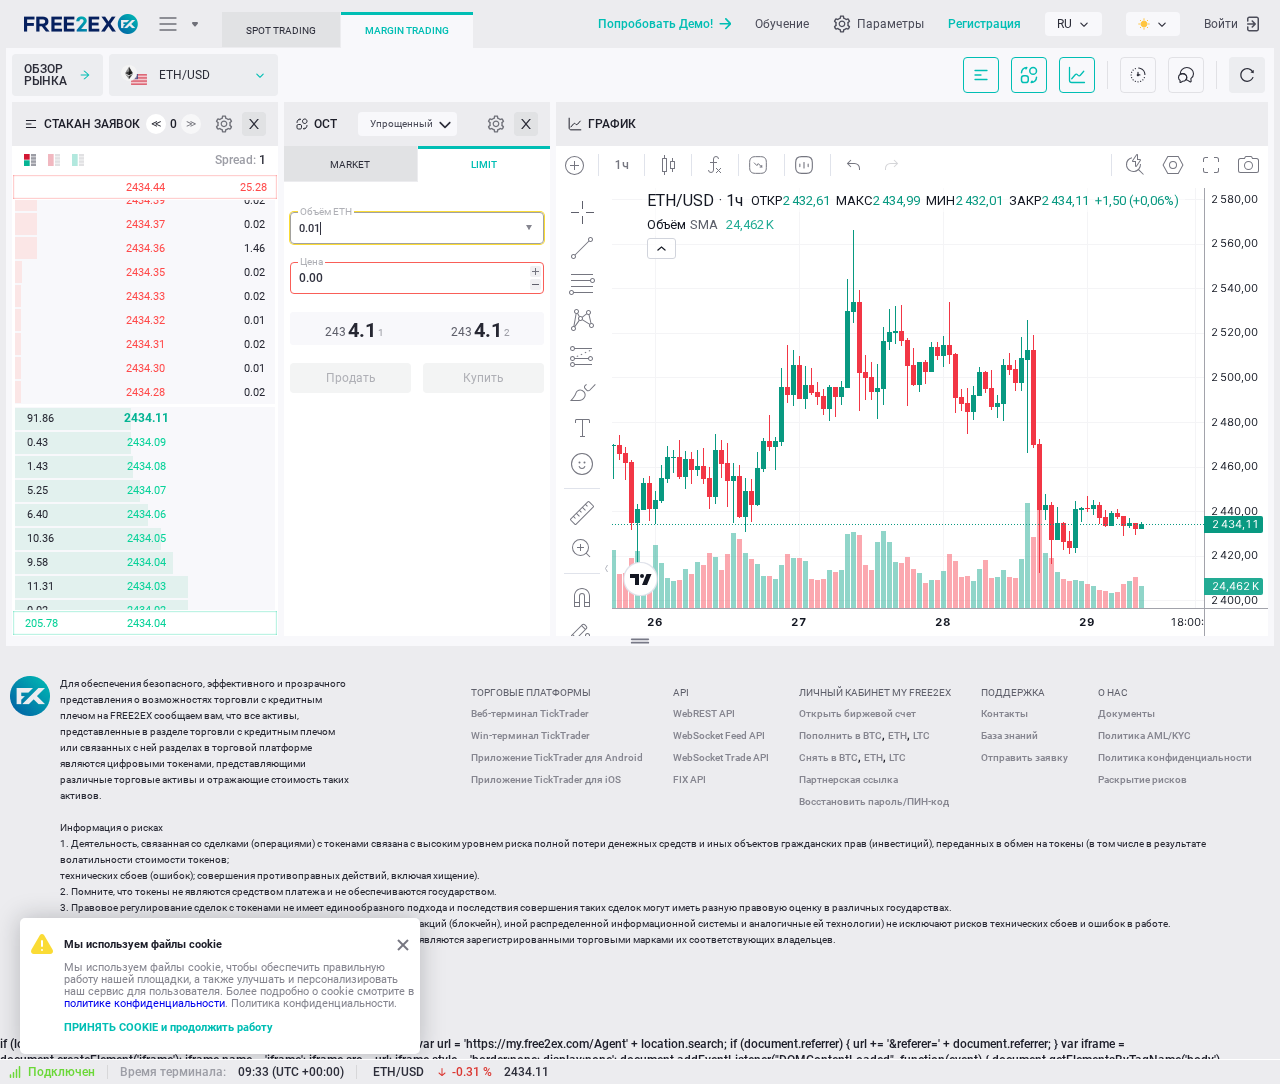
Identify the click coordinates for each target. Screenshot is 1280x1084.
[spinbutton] (417, 278)
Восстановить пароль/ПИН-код (874, 801)
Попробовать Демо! (655, 24)
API (681, 692)
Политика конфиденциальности (1175, 757)
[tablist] (417, 275)
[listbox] (1073, 24)
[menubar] (407, 124)
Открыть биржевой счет (857, 713)
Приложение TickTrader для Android (557, 757)
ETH (897, 735)
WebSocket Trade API (721, 757)
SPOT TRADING (281, 30)
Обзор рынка (45, 75)
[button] (531, 228)
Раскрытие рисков (1142, 779)
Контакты (1004, 713)
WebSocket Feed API (719, 735)
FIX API (689, 779)
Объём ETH (326, 211)
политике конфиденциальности (144, 1003)
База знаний (1009, 735)
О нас (1113, 692)
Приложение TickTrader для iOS (546, 779)
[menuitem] (407, 124)
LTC (921, 735)
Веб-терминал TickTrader (530, 713)
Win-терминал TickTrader (530, 735)
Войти (1221, 24)
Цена (311, 261)
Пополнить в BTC (840, 735)
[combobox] (417, 228)
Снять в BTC (828, 757)
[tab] (350, 164)
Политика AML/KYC (1144, 735)
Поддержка (1013, 692)
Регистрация (984, 24)
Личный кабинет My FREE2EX (875, 692)
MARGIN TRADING (407, 30)
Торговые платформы (531, 692)
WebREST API (704, 713)
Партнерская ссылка (848, 779)
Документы (1126, 713)
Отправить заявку (1024, 757)
